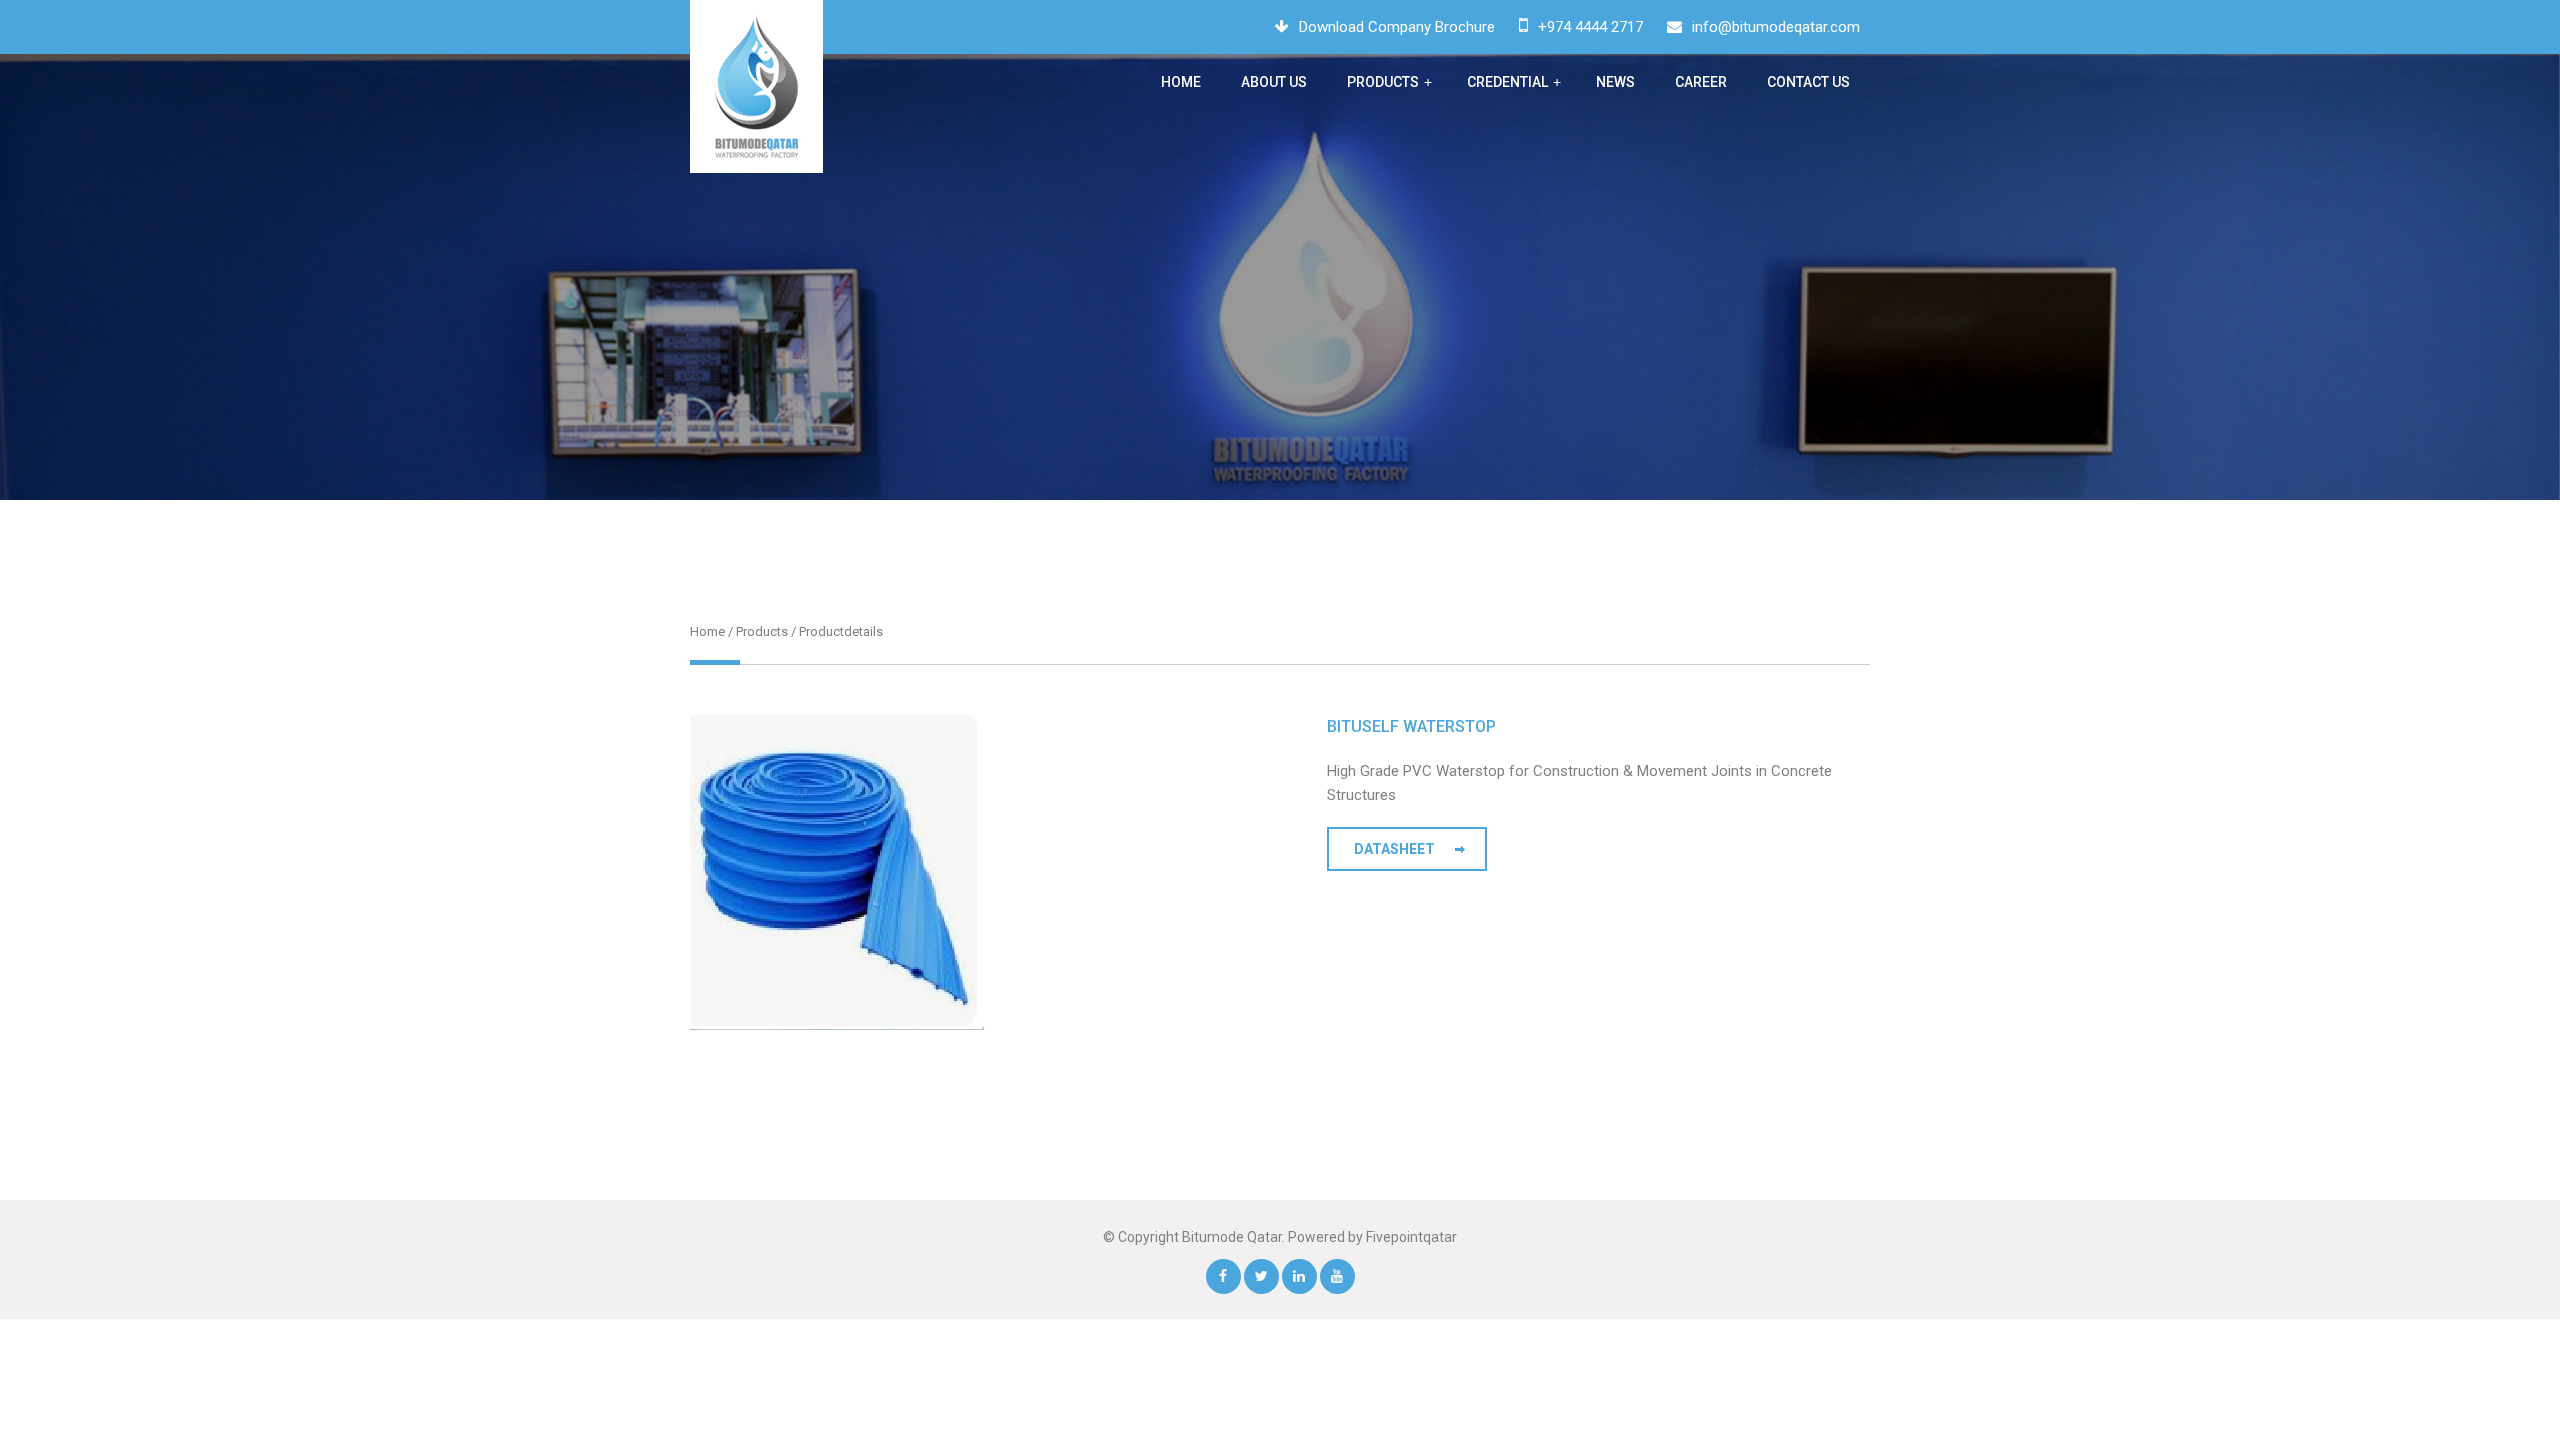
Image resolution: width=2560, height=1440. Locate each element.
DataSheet (1394, 849)
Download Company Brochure (1397, 27)
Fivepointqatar (1411, 1237)
